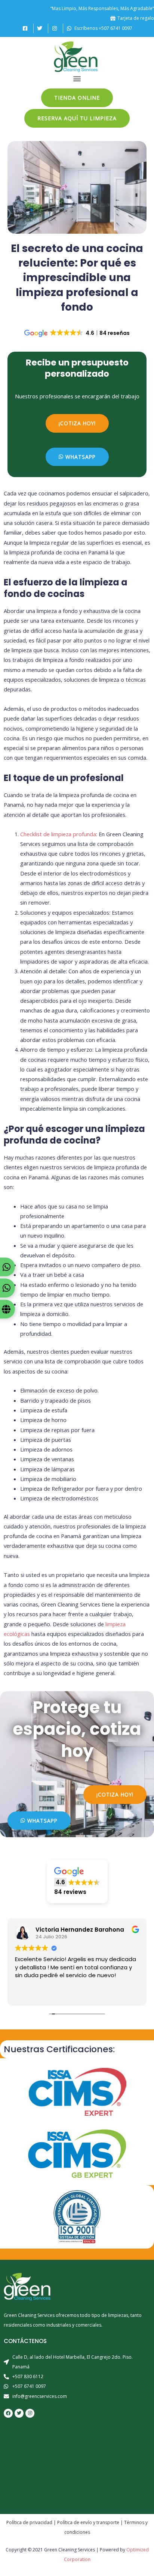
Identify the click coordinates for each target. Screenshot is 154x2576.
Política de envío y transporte (88, 2522)
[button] (77, 79)
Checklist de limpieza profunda (58, 834)
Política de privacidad (29, 2522)
